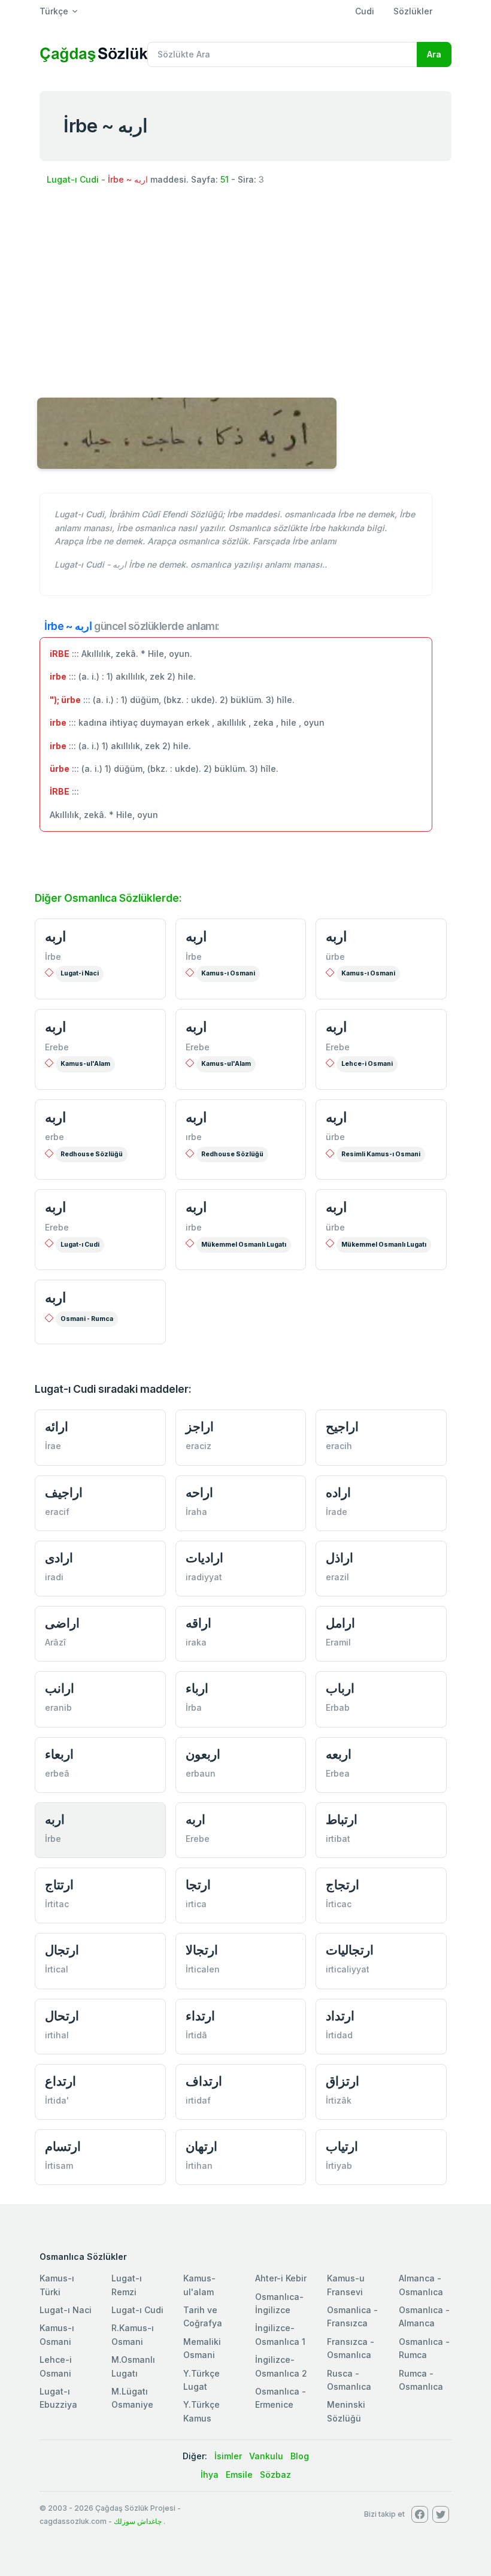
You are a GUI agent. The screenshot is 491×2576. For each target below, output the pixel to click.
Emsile (239, 2475)
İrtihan (199, 2166)
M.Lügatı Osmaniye (132, 2398)
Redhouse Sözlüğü (92, 1154)
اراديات (204, 1558)
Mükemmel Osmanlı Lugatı (244, 1245)
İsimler (228, 2456)
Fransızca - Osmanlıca (351, 2348)
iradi (54, 1577)
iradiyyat (204, 1577)
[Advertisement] (245, 287)
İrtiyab (339, 2166)
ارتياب (342, 2146)
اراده (338, 1492)
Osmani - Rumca (87, 1319)
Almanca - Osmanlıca (421, 2285)
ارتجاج (343, 1885)
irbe (194, 1227)
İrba (194, 1707)
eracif (57, 1512)
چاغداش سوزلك (138, 2521)
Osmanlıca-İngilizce (279, 2303)
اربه (55, 937)
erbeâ (57, 1773)
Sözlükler (413, 11)
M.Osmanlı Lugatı (133, 2366)
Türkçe (54, 11)
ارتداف (204, 2081)
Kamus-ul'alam (199, 2285)
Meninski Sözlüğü (346, 2411)
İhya (210, 2475)
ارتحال (62, 2016)
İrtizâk (339, 2100)
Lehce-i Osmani (367, 1064)
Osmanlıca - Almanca (424, 2316)
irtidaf (198, 2100)
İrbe (53, 957)
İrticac (339, 1904)
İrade (337, 1512)
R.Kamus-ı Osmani (133, 2334)
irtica (196, 1904)
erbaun (201, 1773)
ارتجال (62, 1950)
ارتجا (198, 1885)
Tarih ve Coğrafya (203, 2316)
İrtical (57, 1969)
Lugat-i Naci (80, 973)
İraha (196, 1512)
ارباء (197, 1688)
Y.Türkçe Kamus (201, 2411)
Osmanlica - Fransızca (352, 2316)
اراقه (198, 1623)
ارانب (60, 1688)
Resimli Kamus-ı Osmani (381, 1154)
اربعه (339, 1754)
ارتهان (201, 2146)
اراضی (62, 1623)
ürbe (335, 957)
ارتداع (60, 2081)
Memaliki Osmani (202, 2348)
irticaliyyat (348, 1969)
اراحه (199, 1492)
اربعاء (59, 1754)
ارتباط (342, 1819)
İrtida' (57, 2100)
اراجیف (64, 1492)
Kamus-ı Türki (57, 2285)
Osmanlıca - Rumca (424, 2348)
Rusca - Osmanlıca (349, 2380)
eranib (58, 1707)
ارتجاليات (350, 1950)
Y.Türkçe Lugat (201, 2380)
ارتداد (340, 2016)
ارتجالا (202, 1950)
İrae (53, 1446)
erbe (54, 1137)
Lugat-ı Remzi (127, 2285)
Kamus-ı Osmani (228, 973)
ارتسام (63, 2146)
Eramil (338, 1642)
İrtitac (57, 1904)
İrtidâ (196, 2035)
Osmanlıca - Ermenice (281, 2398)
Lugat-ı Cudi (73, 179)
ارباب (340, 1688)
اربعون (203, 1754)
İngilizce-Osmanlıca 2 (281, 2366)
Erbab (338, 1707)
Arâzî (55, 1642)
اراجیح (342, 1427)
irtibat (338, 1839)
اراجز (200, 1427)
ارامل (340, 1623)
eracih (339, 1446)
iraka (196, 1642)
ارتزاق (343, 2081)
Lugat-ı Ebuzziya (58, 2398)
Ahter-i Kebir (281, 2278)
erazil (337, 1577)
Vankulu (266, 2456)
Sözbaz (275, 2475)
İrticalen (203, 1969)
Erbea (338, 1773)
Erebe (57, 1047)
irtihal (57, 2035)
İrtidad (339, 2035)
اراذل (340, 1558)
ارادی (59, 1558)
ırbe (194, 1137)
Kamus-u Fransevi (346, 2285)
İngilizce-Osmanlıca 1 (280, 2334)
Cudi (365, 11)
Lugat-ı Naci (66, 2310)
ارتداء (200, 2016)
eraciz (198, 1446)
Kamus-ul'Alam (85, 1064)
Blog (300, 2456)
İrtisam (59, 2166)
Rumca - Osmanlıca (421, 2380)
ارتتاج (59, 1885)
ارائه (57, 1427)
